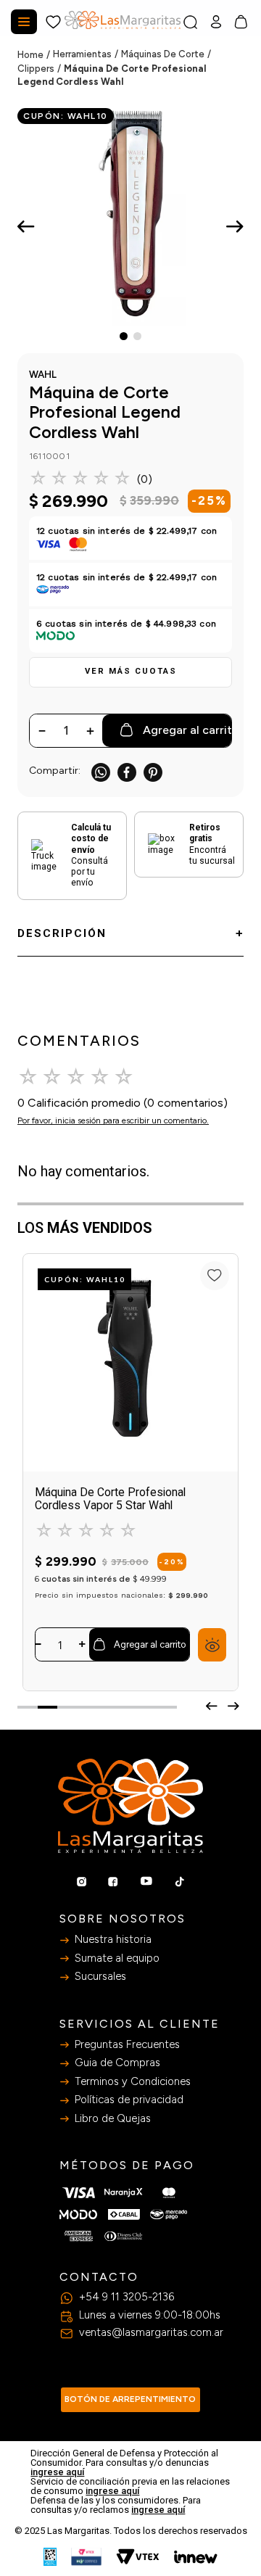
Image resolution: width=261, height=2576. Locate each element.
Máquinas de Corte (163, 54)
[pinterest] (153, 772)
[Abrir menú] (24, 22)
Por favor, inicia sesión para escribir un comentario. (113, 1120)
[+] (82, 1644)
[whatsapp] (101, 772)
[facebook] (127, 772)
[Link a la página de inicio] (35, 55)
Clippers (36, 69)
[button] (130, 672)
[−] (38, 1644)
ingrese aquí (57, 2472)
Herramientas (82, 54)
